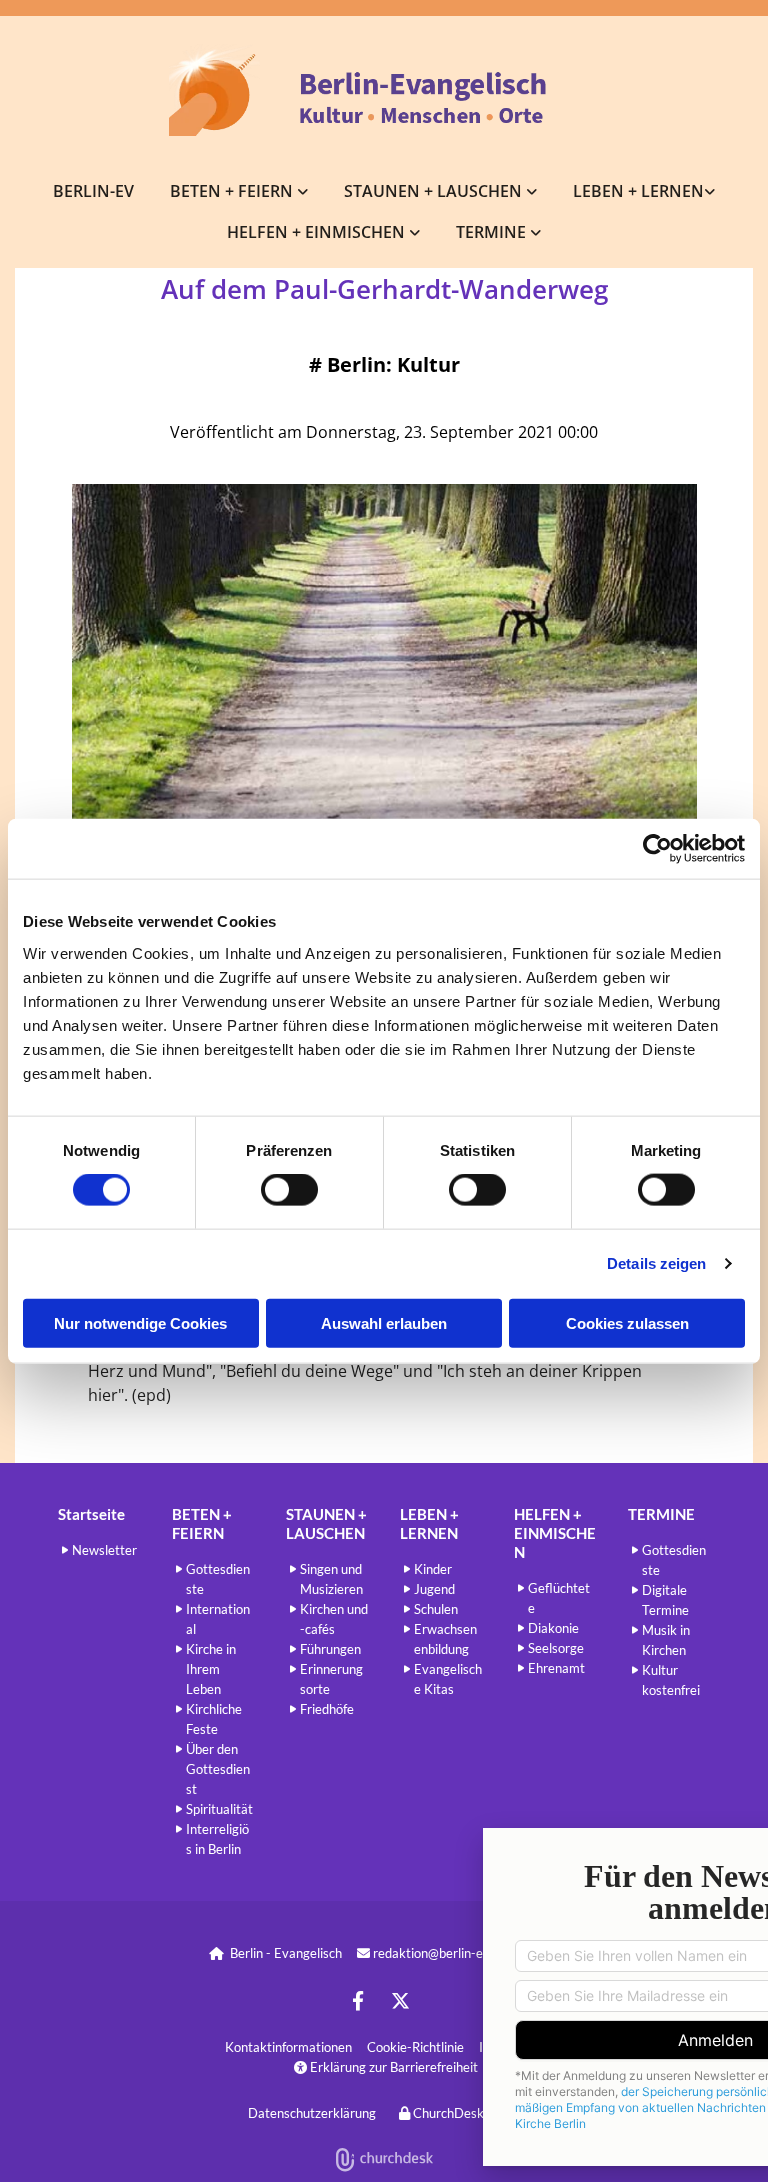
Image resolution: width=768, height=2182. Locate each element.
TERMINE (493, 232)
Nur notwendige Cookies (140, 1322)
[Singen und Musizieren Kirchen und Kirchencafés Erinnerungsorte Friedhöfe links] (532, 190)
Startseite (91, 1514)
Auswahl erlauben (384, 1322)
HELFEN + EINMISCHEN (318, 232)
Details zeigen (656, 1263)
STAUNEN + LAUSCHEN (435, 191)
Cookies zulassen (627, 1322)
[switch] (289, 1190)
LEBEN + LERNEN (638, 191)
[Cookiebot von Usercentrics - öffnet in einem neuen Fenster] (657, 849)
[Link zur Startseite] (384, 90)
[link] (239, 190)
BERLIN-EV (93, 191)
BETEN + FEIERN (233, 191)
